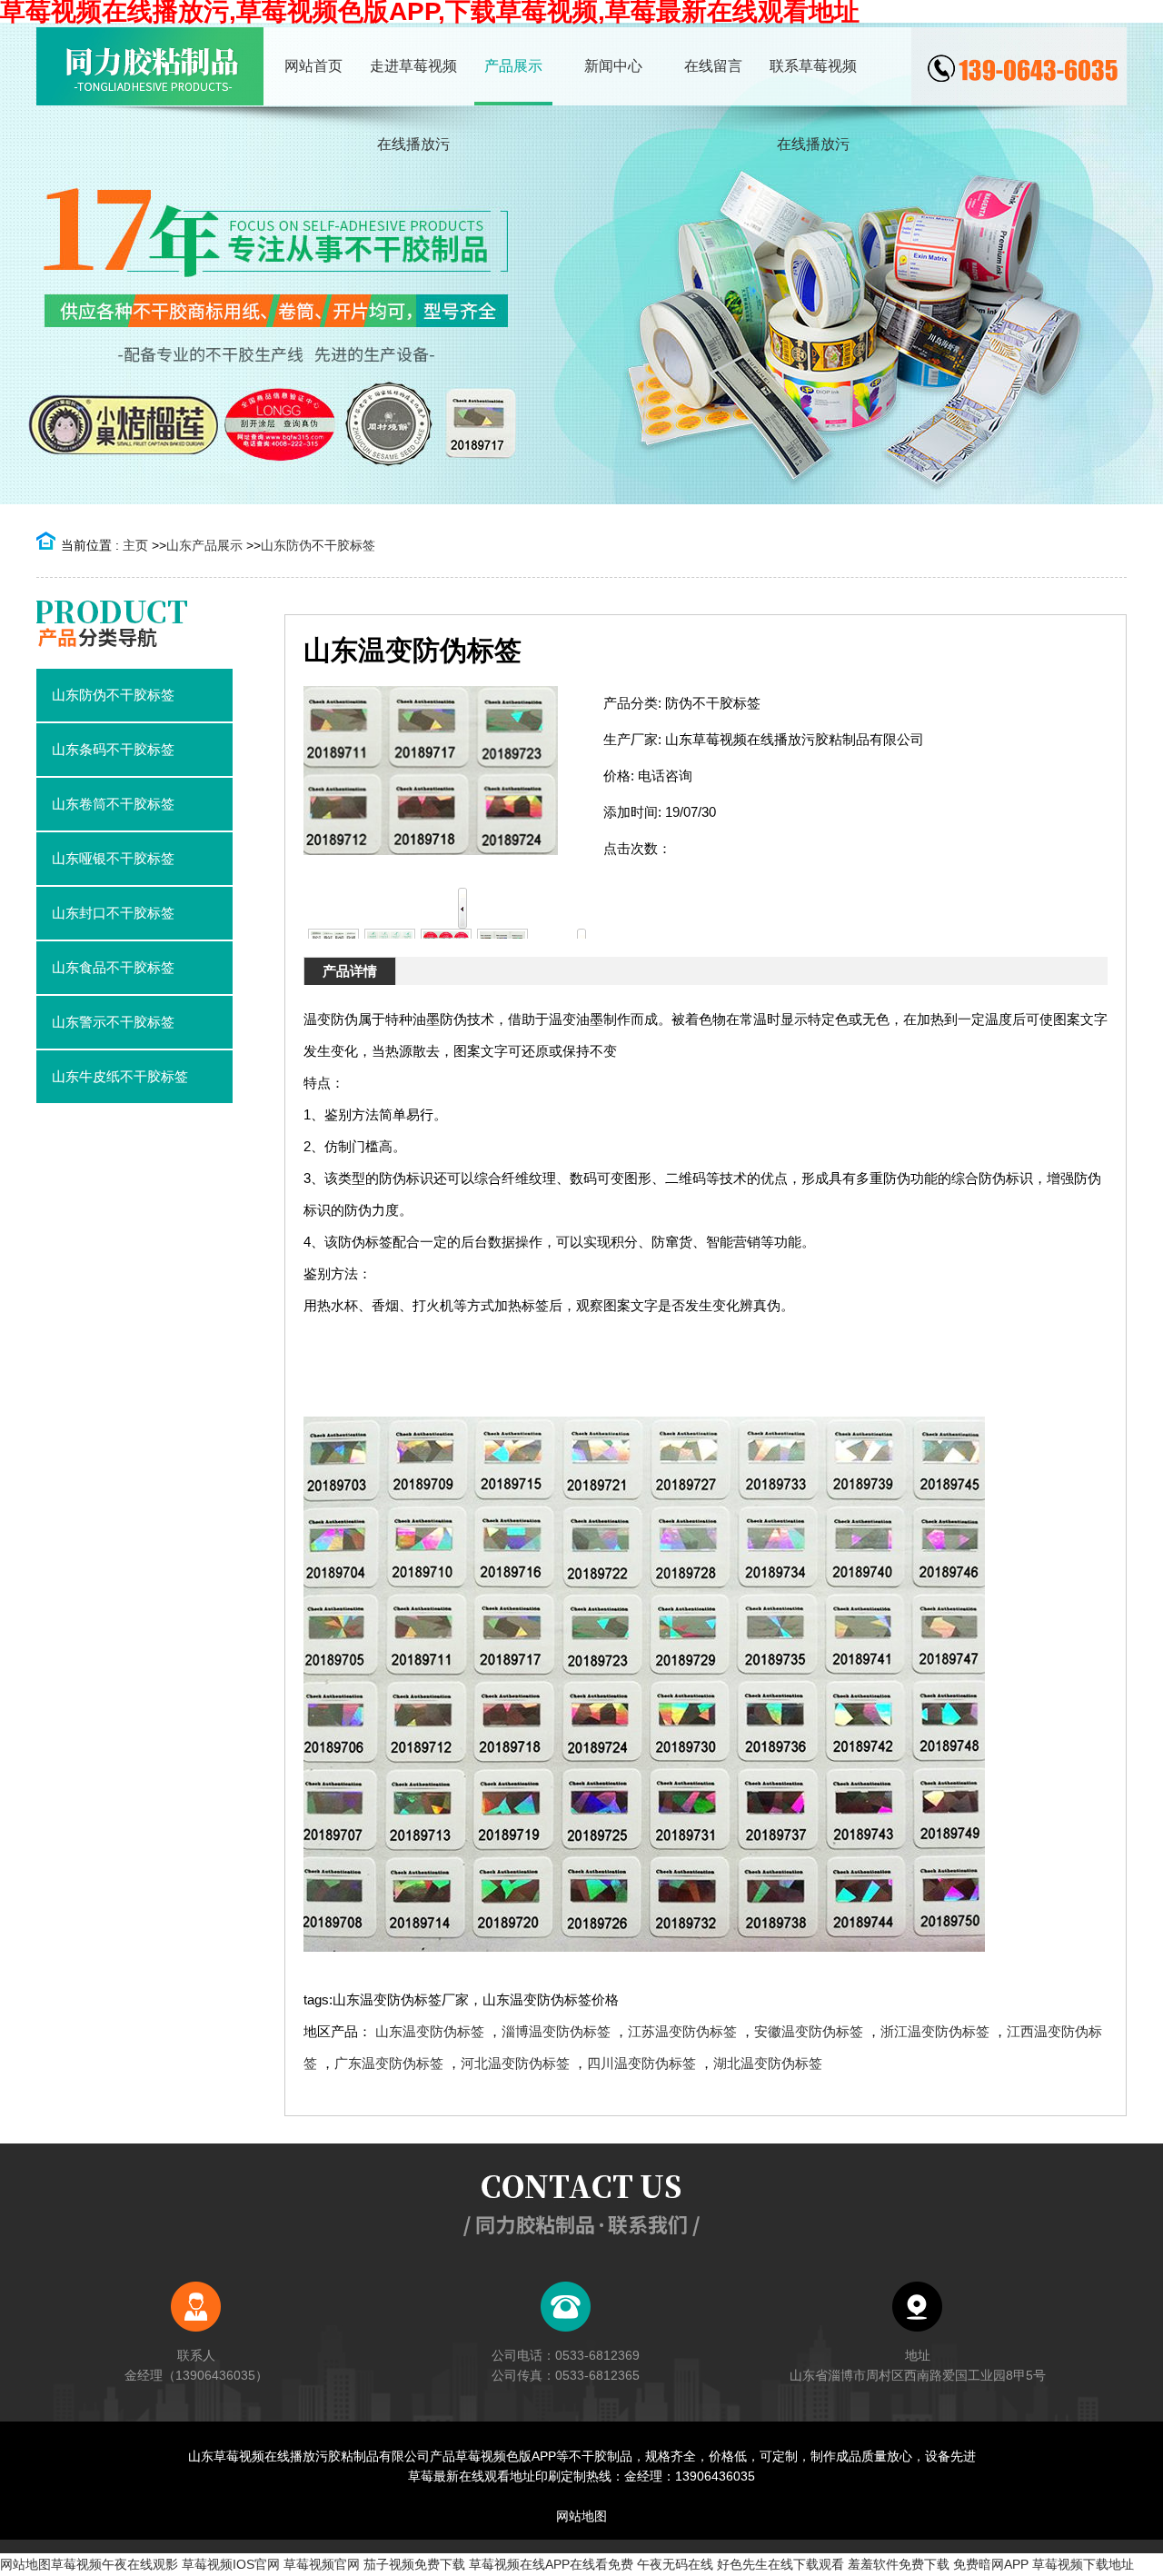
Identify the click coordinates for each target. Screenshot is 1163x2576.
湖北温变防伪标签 (768, 2063)
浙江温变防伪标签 (935, 2031)
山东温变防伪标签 (430, 2031)
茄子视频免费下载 (414, 2564)
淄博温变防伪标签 (556, 2031)
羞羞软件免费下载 (899, 2564)
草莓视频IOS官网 (231, 2564)
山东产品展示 (204, 545)
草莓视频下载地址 (1083, 2564)
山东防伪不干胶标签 (318, 545)
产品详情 (350, 971)
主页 (135, 545)
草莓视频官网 (322, 2564)
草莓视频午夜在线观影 (114, 2564)
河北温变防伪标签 (515, 2063)
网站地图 (581, 2516)
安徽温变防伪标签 (809, 2031)
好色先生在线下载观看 (780, 2564)
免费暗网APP (991, 2564)
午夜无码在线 (675, 2564)
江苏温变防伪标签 (682, 2031)
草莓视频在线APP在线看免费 (551, 2564)
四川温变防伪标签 (641, 2063)
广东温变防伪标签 (389, 2063)
